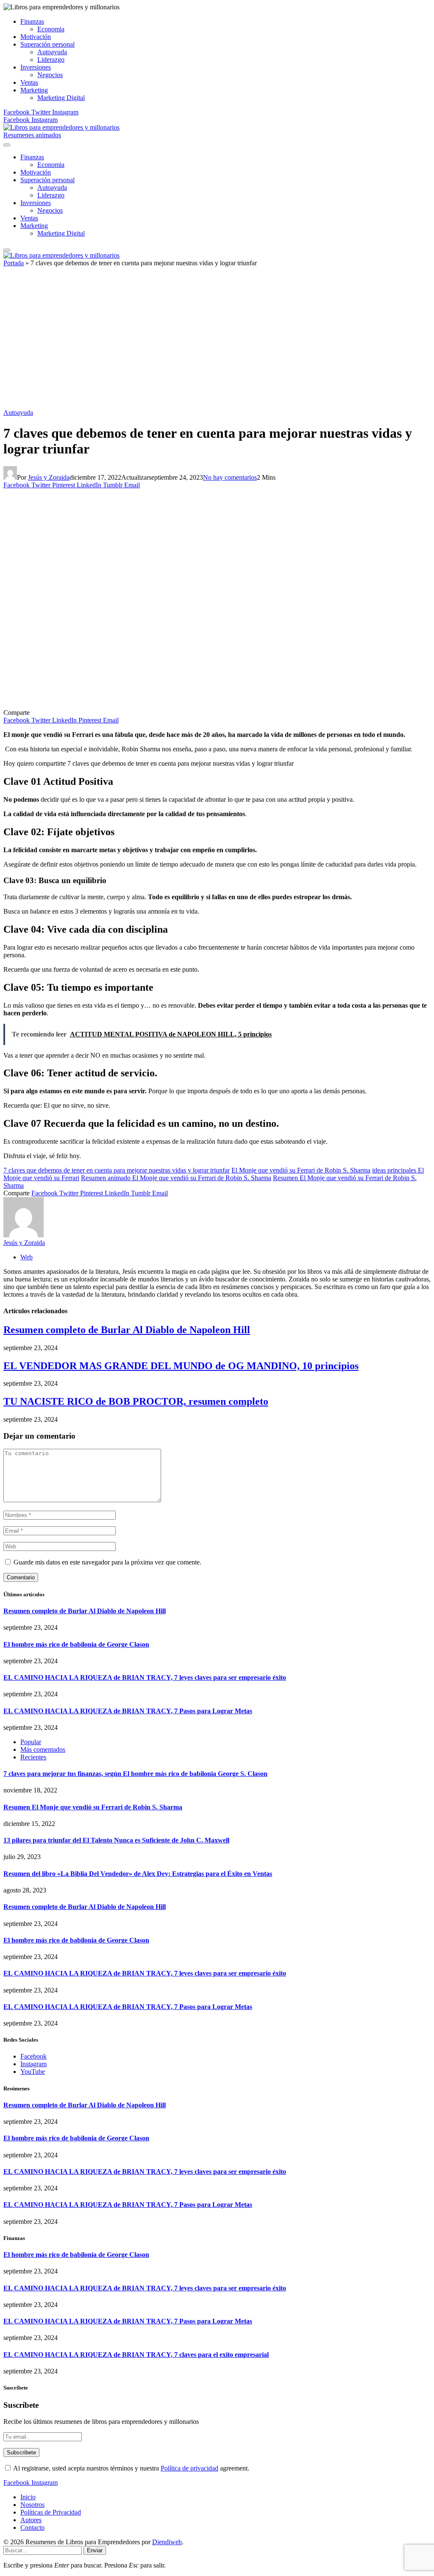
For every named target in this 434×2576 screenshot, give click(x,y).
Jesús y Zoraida (49, 477)
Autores (31, 2520)
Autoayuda (52, 52)
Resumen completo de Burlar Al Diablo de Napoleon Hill (127, 1330)
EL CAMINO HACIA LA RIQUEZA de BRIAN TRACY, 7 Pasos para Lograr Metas (128, 1711)
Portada (14, 263)
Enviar (95, 2550)
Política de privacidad (189, 2468)
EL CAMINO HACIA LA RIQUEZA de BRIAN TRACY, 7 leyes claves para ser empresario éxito (145, 1677)
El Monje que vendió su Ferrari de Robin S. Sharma (301, 1170)
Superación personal (47, 44)
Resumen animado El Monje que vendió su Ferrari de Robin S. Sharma (176, 1178)
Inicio (28, 2497)
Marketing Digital (61, 98)
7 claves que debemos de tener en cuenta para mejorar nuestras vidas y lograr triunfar (117, 1170)
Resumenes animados (32, 135)
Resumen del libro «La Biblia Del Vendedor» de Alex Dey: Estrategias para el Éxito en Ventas (138, 1874)
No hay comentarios (230, 477)
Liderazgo (51, 60)
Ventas (29, 82)
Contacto (32, 2527)
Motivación (36, 37)
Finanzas (32, 21)
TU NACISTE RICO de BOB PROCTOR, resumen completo (136, 1401)
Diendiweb (167, 2542)
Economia (51, 29)
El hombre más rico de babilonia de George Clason (76, 1644)
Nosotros (32, 2505)
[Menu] (7, 145)
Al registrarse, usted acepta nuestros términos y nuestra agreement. (131, 2468)
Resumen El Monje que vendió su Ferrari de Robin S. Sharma (93, 1807)
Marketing (34, 90)
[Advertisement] (217, 341)
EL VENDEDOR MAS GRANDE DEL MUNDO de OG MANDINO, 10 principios (181, 1366)
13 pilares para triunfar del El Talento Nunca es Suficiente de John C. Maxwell (116, 1840)
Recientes (33, 1757)
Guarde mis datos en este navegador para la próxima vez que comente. (107, 1562)
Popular (31, 1742)
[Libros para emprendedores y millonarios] (61, 127)
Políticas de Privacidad (51, 2512)
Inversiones (36, 67)
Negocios (50, 75)
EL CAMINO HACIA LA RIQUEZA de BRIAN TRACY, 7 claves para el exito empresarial (136, 2355)
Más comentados (43, 1749)
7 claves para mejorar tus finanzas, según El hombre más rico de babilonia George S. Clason (135, 1774)
